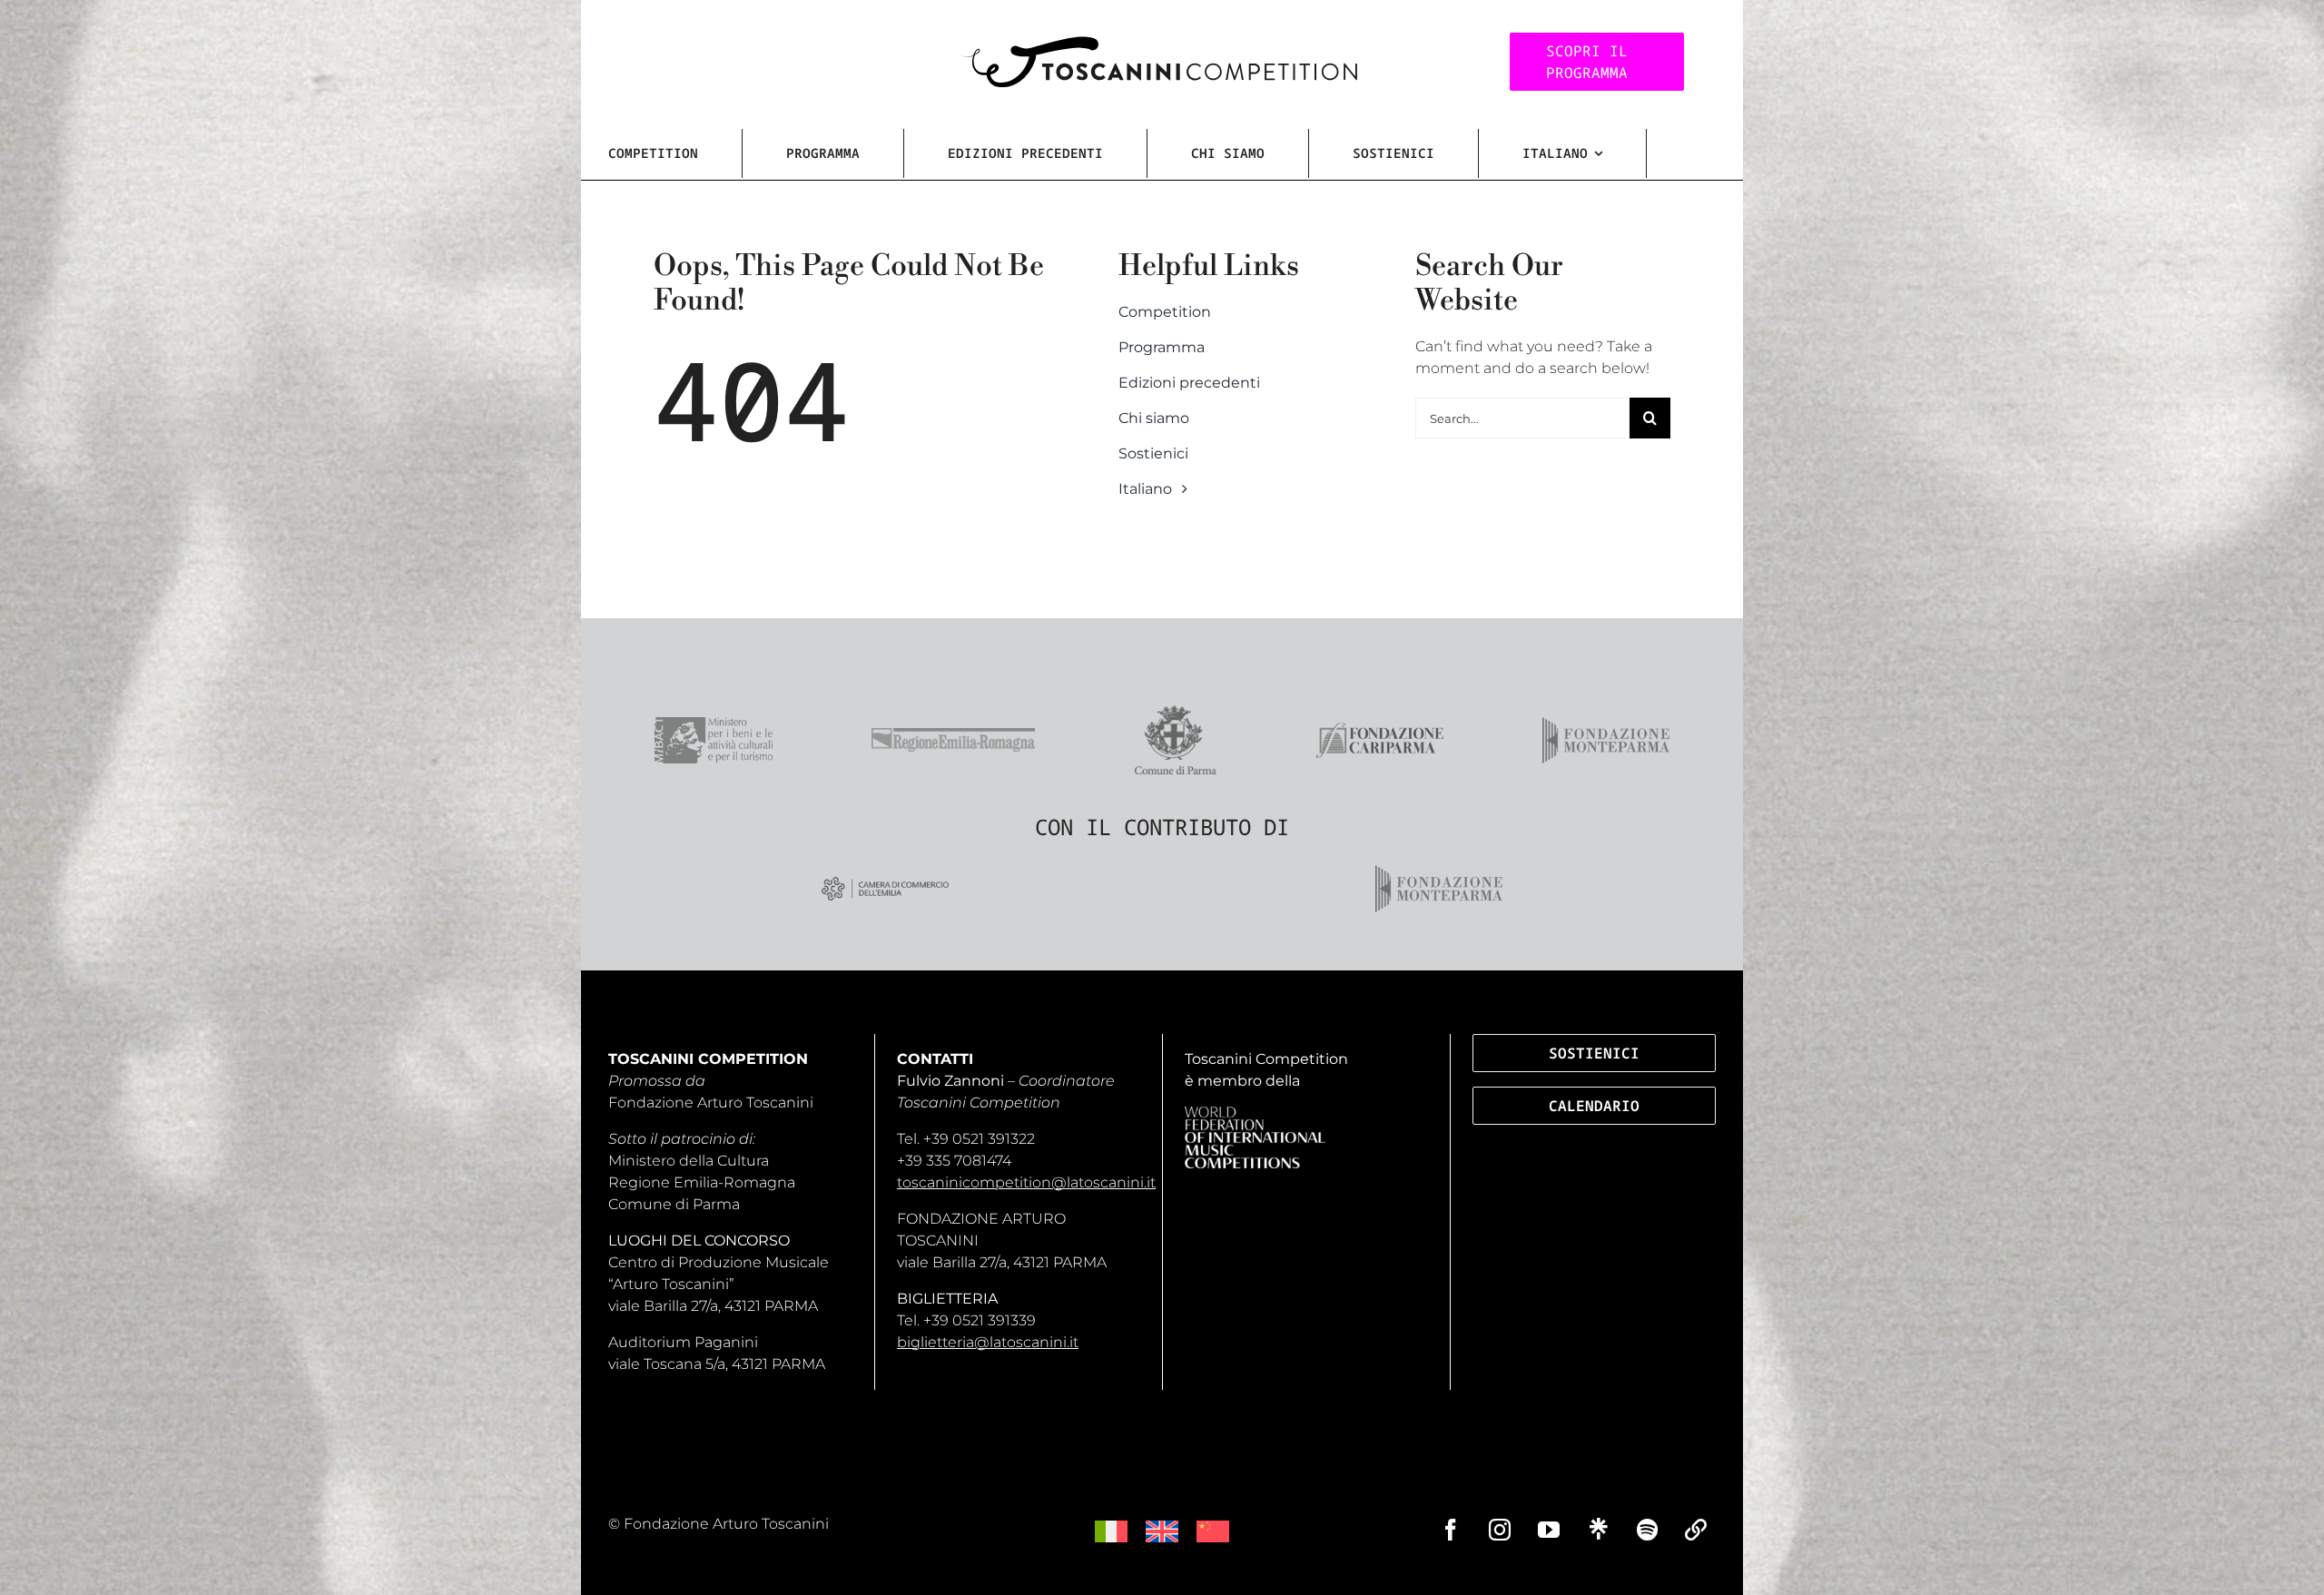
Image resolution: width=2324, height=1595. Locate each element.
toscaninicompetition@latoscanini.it (1026, 1182)
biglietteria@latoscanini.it (988, 1342)
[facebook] (1451, 1530)
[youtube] (1549, 1530)
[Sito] (1696, 1530)
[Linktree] (1598, 1529)
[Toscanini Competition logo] (1158, 43)
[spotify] (1647, 1530)
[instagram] (1500, 1530)
